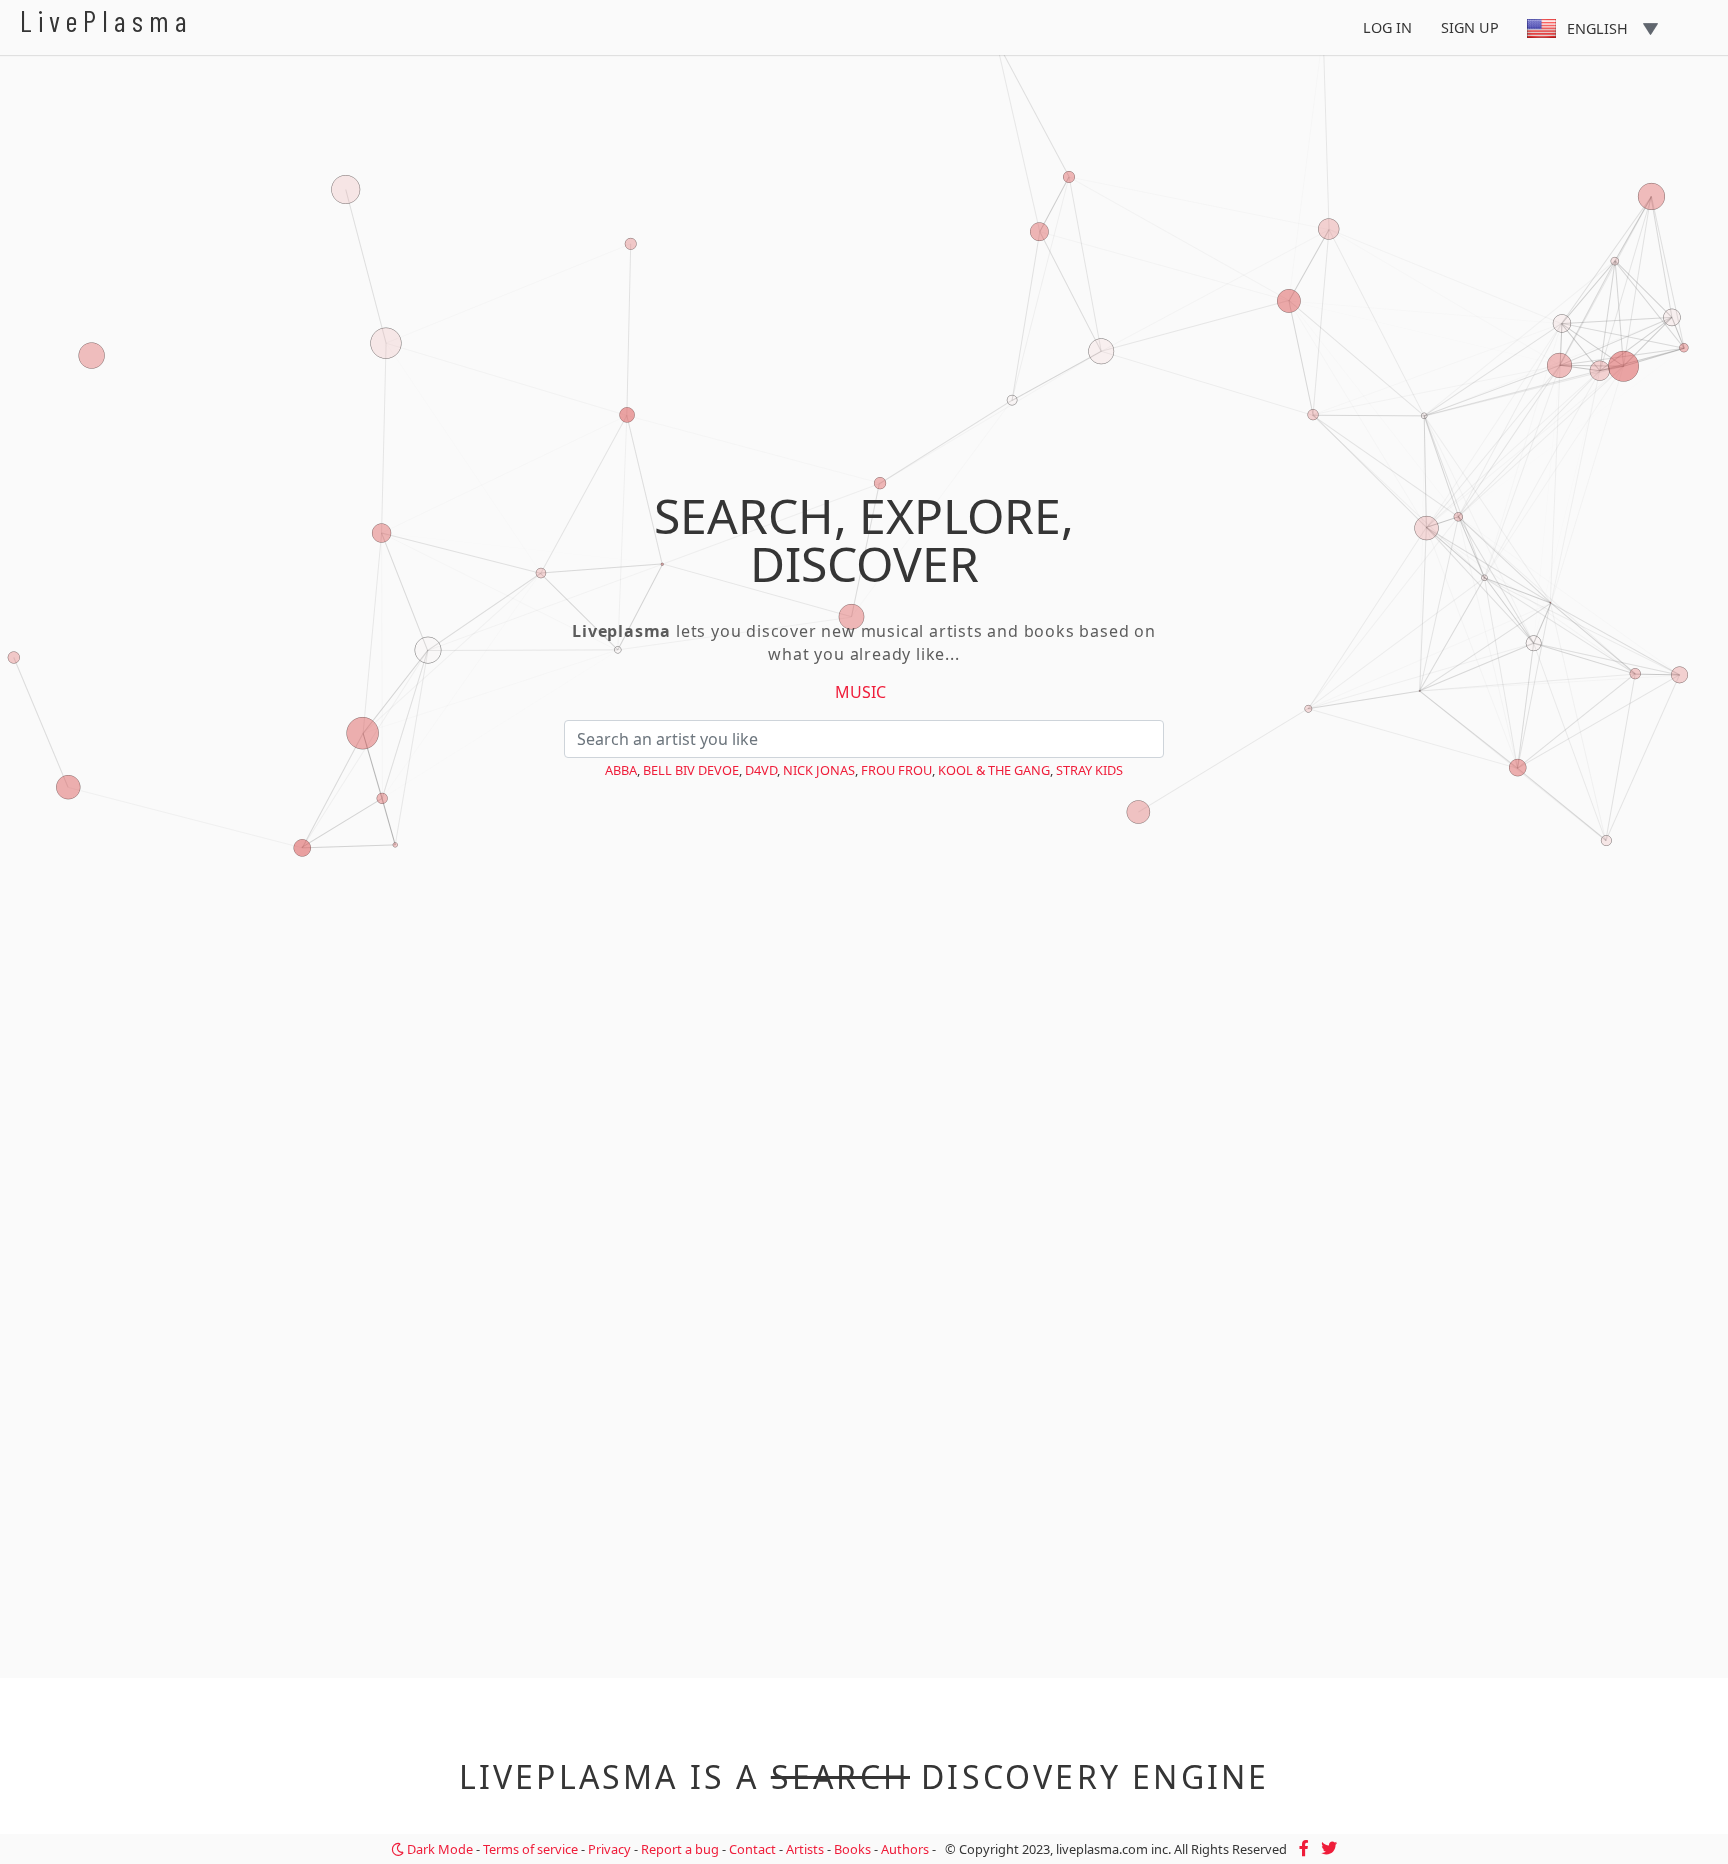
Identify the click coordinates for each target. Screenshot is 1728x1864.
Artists (805, 1849)
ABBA (621, 770)
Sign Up (1470, 27)
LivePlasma (106, 20)
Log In (1387, 27)
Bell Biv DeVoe (691, 770)
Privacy (609, 1849)
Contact (752, 1849)
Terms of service (530, 1849)
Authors (905, 1849)
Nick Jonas (819, 770)
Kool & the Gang (994, 770)
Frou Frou (896, 770)
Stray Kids (1089, 770)
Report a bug (680, 1849)
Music (860, 692)
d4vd (761, 770)
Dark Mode (438, 1849)
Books (852, 1849)
